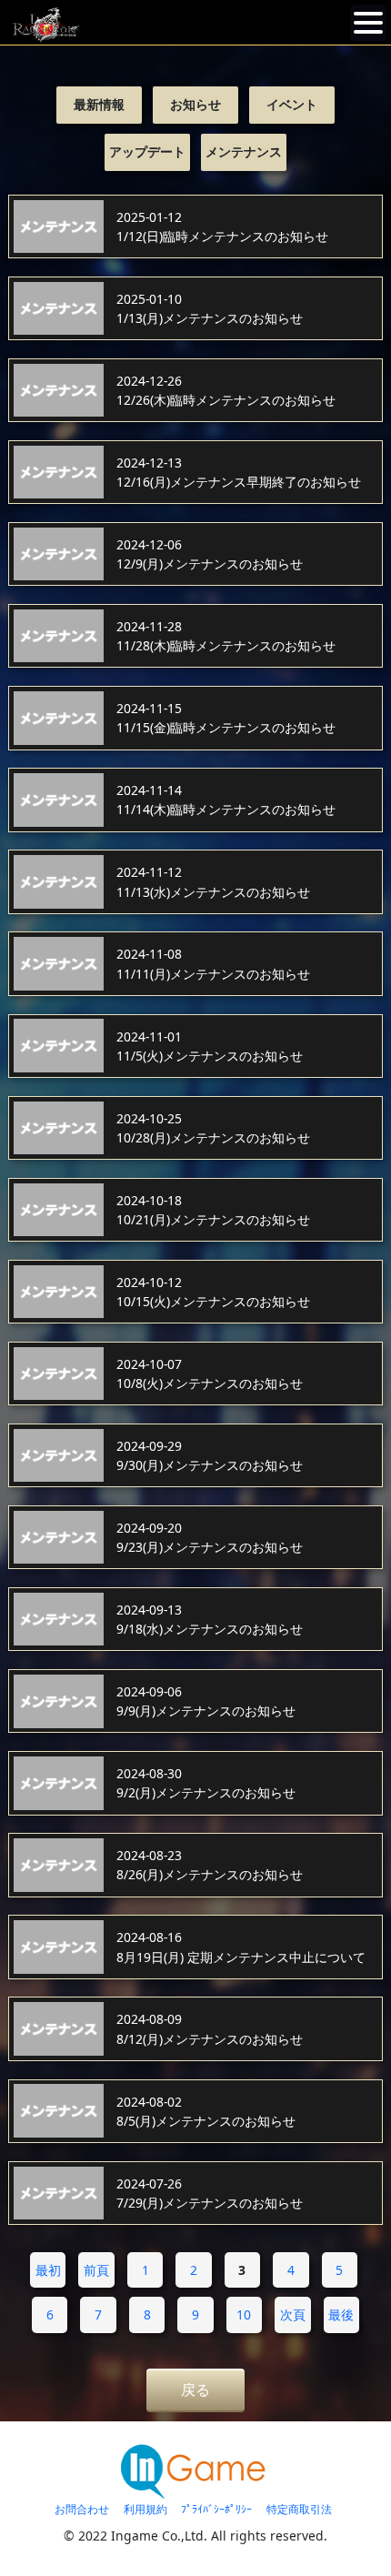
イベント (292, 104)
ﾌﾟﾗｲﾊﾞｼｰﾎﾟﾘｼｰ (216, 2509)
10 (244, 2314)
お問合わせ (82, 2509)
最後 (341, 2314)
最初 (48, 2270)
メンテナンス (244, 151)
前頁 (96, 2270)
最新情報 (99, 104)
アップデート (147, 151)
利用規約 (145, 2509)
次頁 (293, 2314)
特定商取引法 (299, 2509)
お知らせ (195, 104)
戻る (195, 2390)
